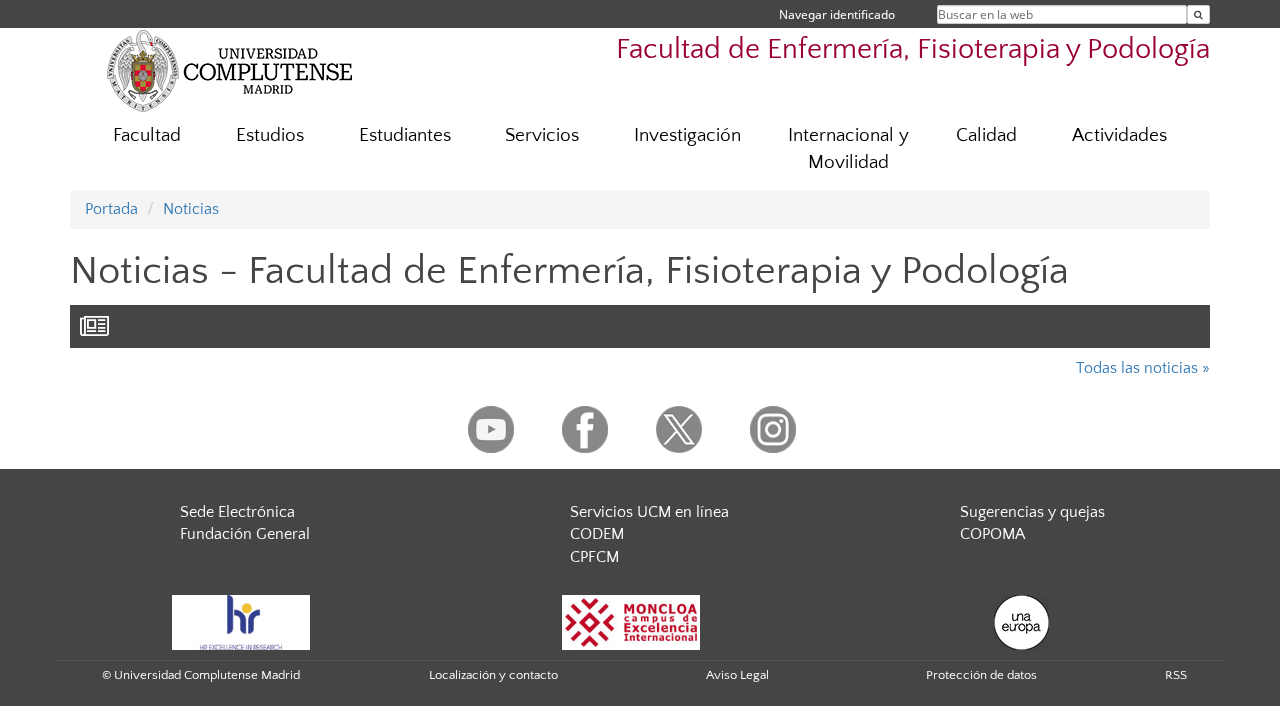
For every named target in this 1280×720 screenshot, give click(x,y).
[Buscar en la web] (1198, 14)
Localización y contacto (493, 675)
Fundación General (245, 534)
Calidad (986, 135)
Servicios (542, 135)
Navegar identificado (837, 14)
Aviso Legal (737, 675)
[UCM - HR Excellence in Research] (241, 621)
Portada (111, 209)
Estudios (270, 135)
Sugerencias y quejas (1032, 512)
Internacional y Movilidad (848, 149)
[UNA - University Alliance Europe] (1021, 621)
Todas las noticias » (1143, 368)
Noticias (191, 209)
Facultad (147, 135)
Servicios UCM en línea (649, 512)
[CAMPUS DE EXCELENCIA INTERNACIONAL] (631, 621)
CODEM (597, 534)
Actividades (1119, 135)
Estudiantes (405, 135)
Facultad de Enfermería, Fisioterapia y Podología (913, 49)
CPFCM (594, 557)
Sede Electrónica (237, 512)
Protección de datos (981, 675)
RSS (1176, 675)
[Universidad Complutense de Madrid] (230, 70)
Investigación (687, 135)
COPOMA (992, 534)
